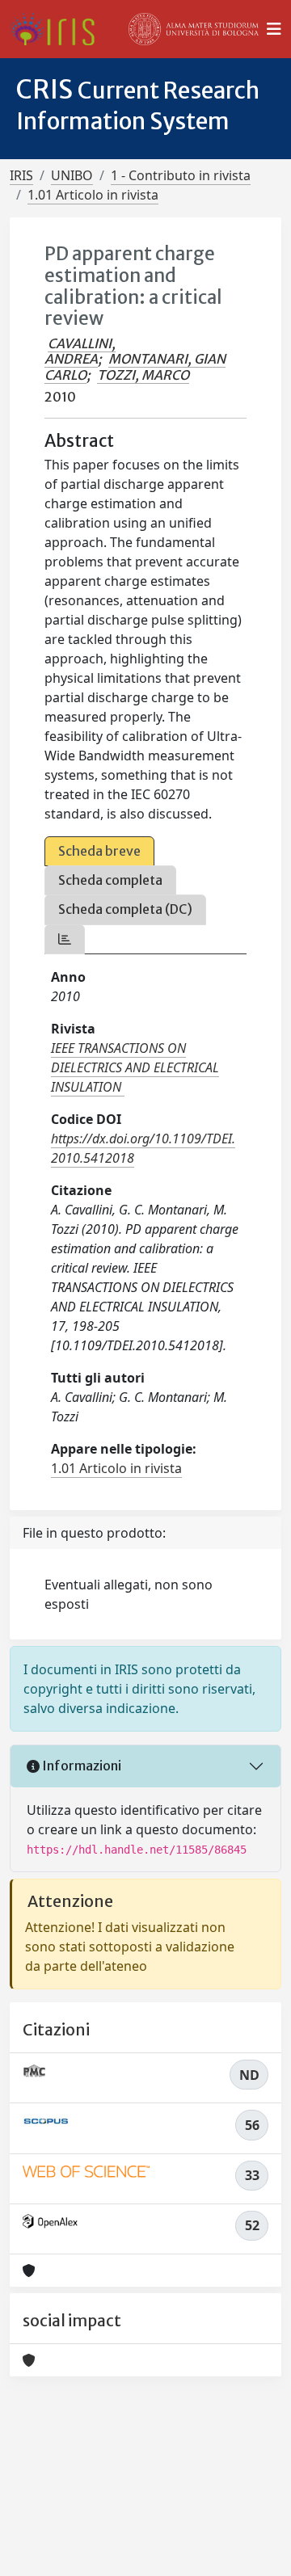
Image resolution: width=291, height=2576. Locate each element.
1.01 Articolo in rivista (93, 195)
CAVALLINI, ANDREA (80, 351)
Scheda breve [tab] (99, 851)
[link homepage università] (194, 29)
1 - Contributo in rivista (181, 175)
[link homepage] (59, 29)
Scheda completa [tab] (110, 880)
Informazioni (80, 1766)
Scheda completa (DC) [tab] (125, 909)
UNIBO (72, 175)
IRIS (21, 175)
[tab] (65, 939)
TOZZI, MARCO (143, 375)
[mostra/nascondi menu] (274, 29)
